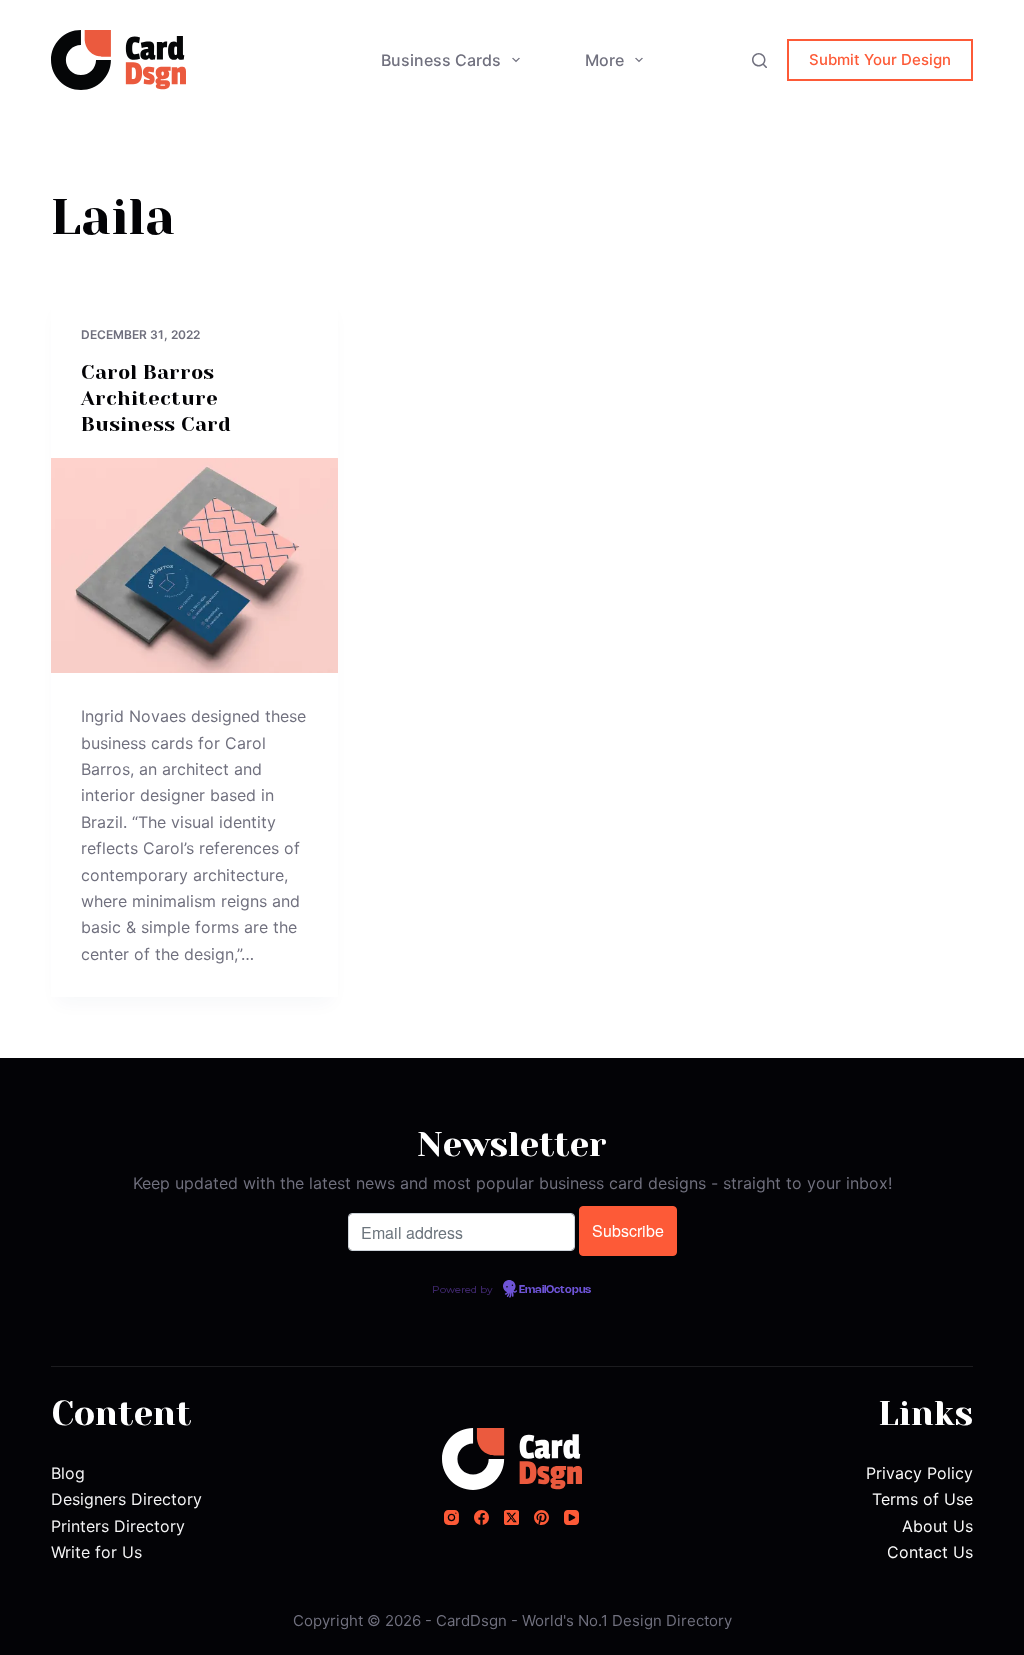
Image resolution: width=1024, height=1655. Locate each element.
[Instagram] (451, 1517)
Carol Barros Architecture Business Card (156, 398)
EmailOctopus (555, 1290)
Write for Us (96, 1552)
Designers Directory (126, 1499)
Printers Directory (118, 1526)
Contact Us (930, 1552)
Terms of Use (922, 1499)
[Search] (759, 60)
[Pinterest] (541, 1517)
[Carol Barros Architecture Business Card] (194, 565)
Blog (68, 1473)
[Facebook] (481, 1517)
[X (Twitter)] (511, 1517)
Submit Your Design (880, 59)
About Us (937, 1526)
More (604, 60)
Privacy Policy (919, 1473)
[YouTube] (571, 1517)
